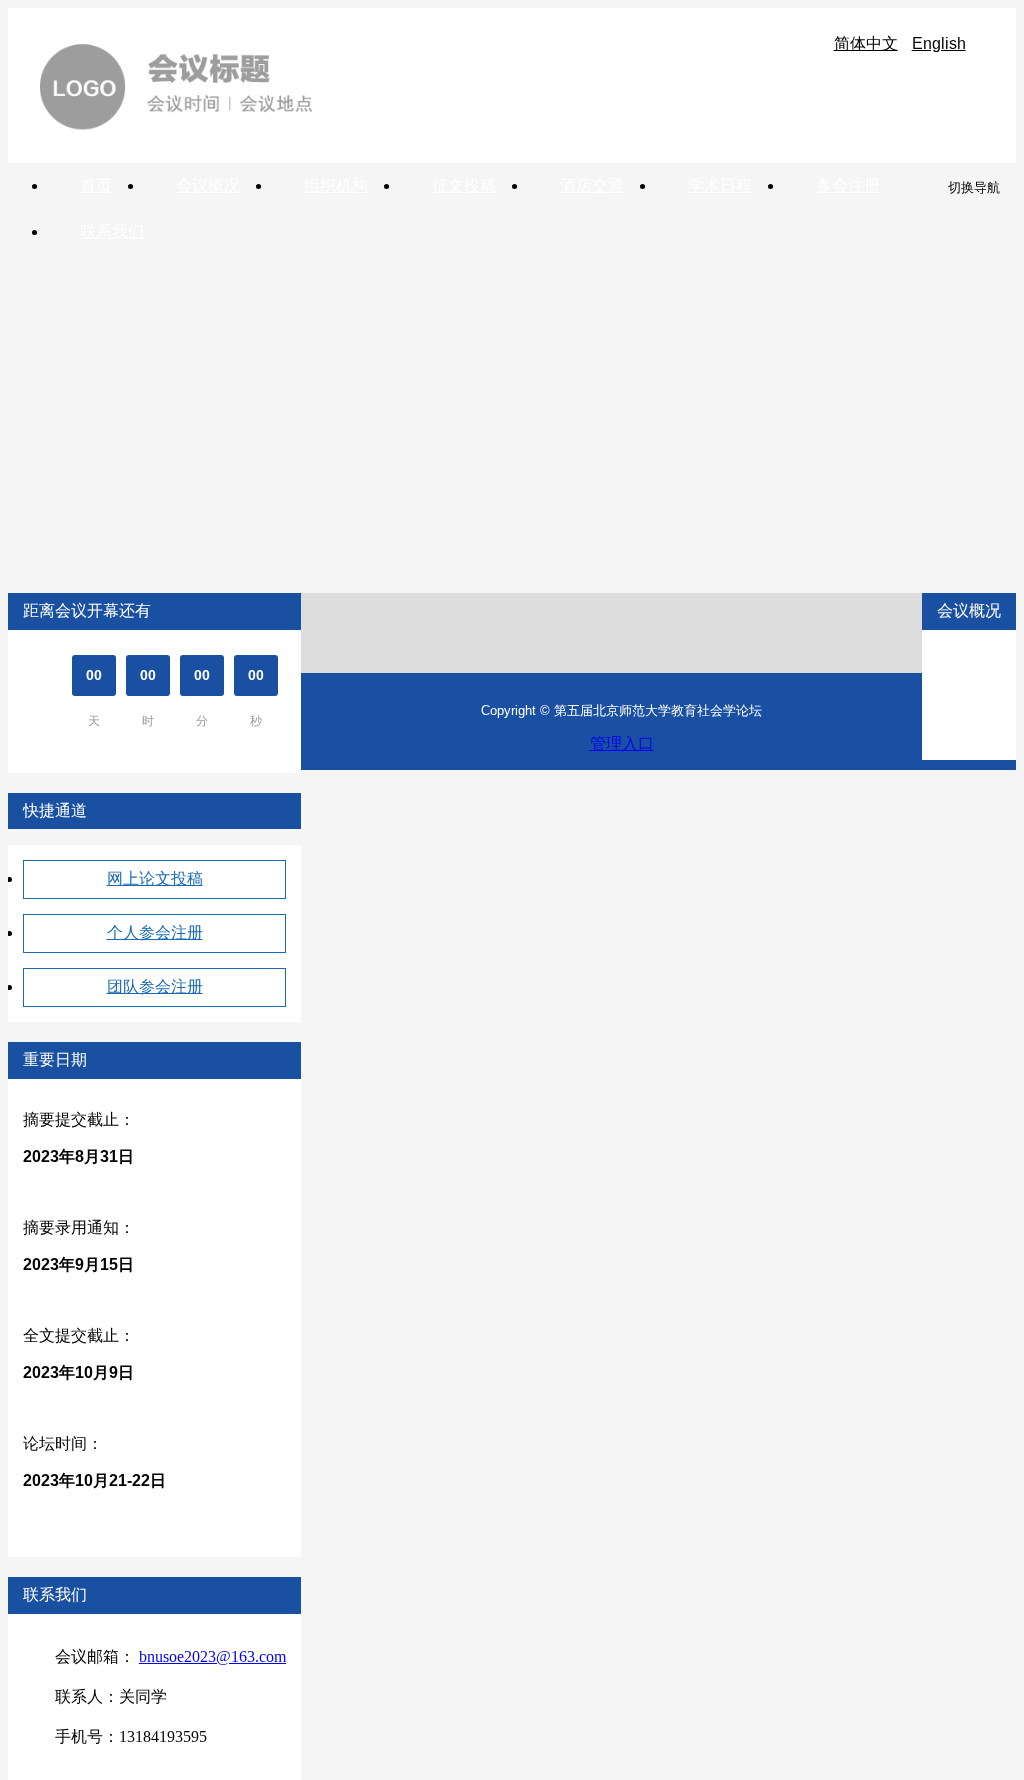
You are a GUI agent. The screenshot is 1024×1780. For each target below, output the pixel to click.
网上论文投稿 (155, 878)
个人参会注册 (155, 932)
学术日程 (720, 185)
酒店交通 (592, 185)
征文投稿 (464, 185)
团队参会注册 (155, 986)
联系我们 (112, 231)
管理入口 (622, 743)
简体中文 (866, 43)
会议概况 (208, 185)
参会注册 (848, 185)
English (939, 43)
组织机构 (336, 185)
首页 (96, 185)
